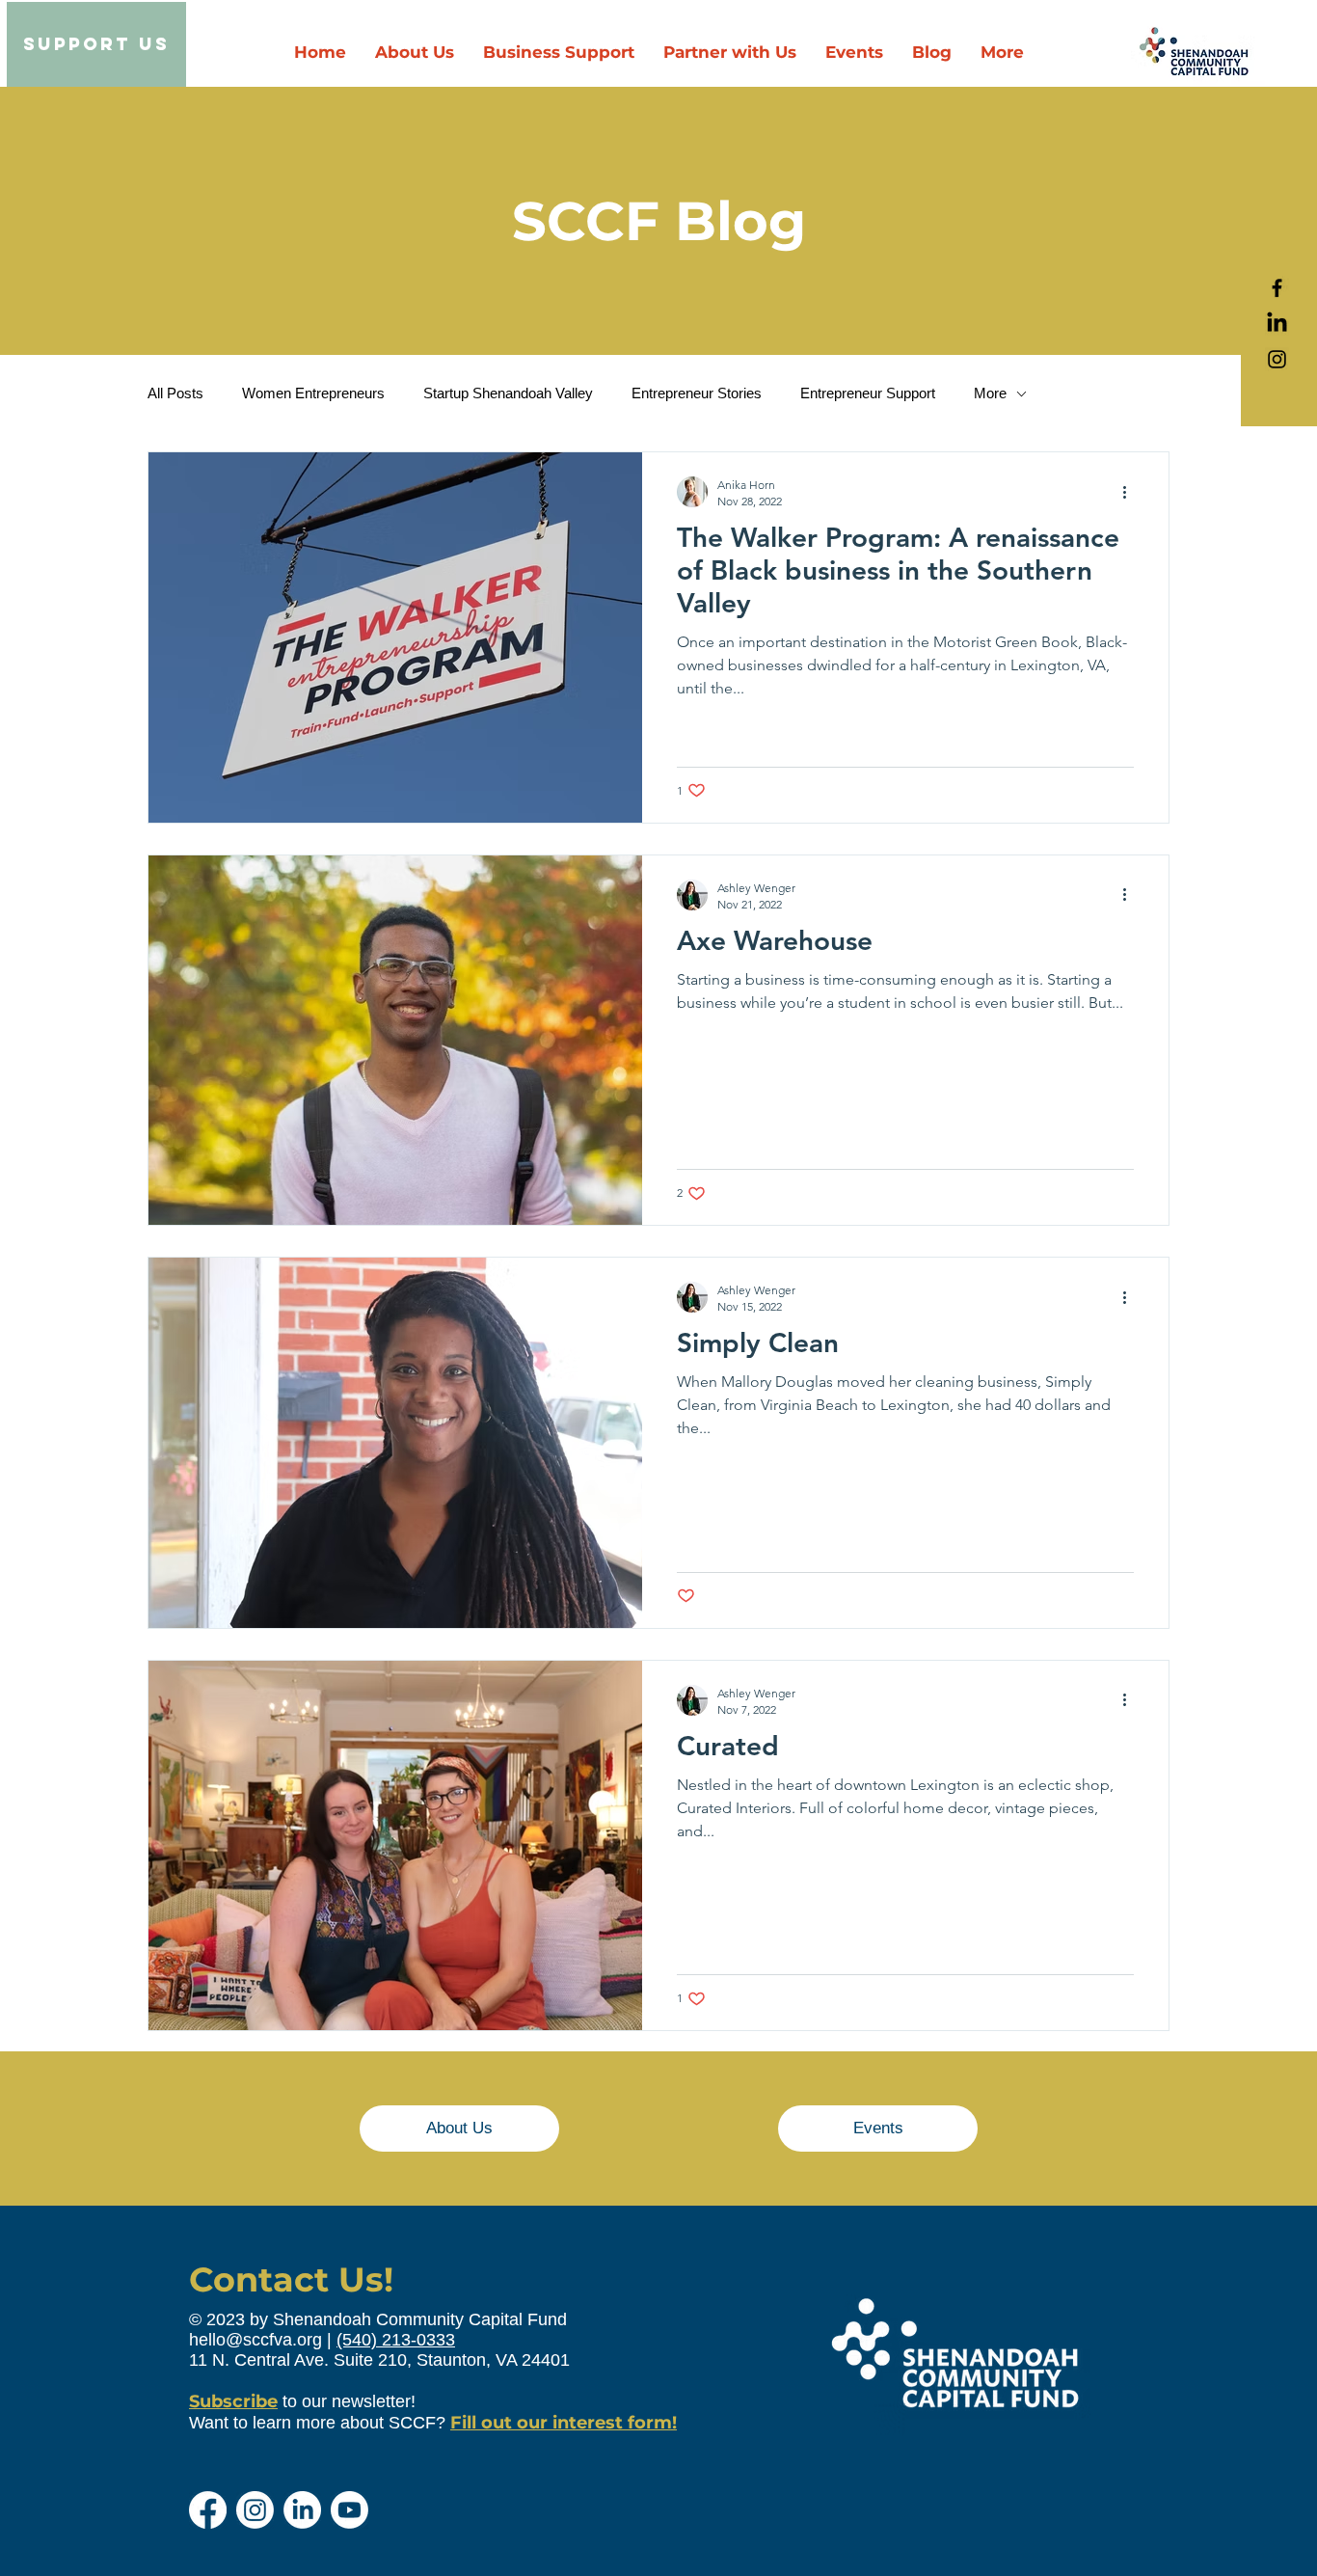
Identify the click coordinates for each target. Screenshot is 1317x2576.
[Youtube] (349, 2510)
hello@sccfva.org (255, 2340)
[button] (730, 53)
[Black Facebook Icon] (1277, 288)
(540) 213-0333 (396, 2340)
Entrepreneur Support (868, 393)
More (990, 393)
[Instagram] (255, 2510)
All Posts (175, 393)
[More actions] (1131, 492)
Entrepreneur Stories (697, 393)
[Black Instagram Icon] (1277, 359)
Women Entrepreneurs (313, 393)
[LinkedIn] (1277, 324)
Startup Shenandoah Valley (508, 393)
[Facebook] (208, 2510)
